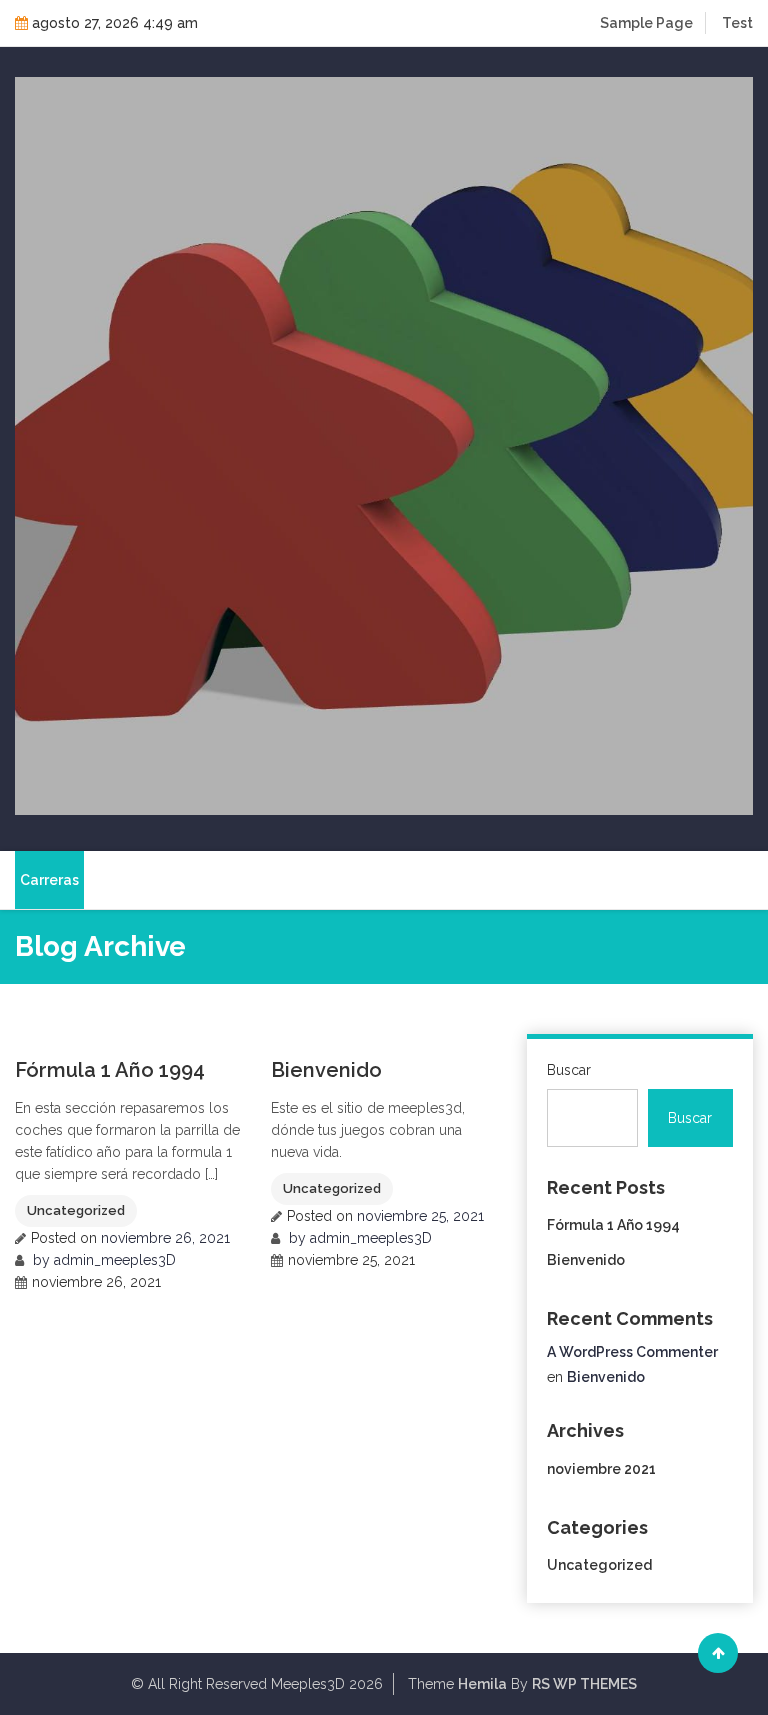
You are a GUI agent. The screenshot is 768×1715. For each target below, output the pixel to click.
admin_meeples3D (115, 1260)
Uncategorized (76, 1210)
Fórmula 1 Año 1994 (110, 1070)
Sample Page (646, 23)
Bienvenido (326, 1070)
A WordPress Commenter (632, 1352)
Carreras (49, 880)
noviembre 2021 (601, 1469)
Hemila (482, 1684)
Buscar (569, 1070)
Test (737, 23)
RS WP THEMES (584, 1684)
